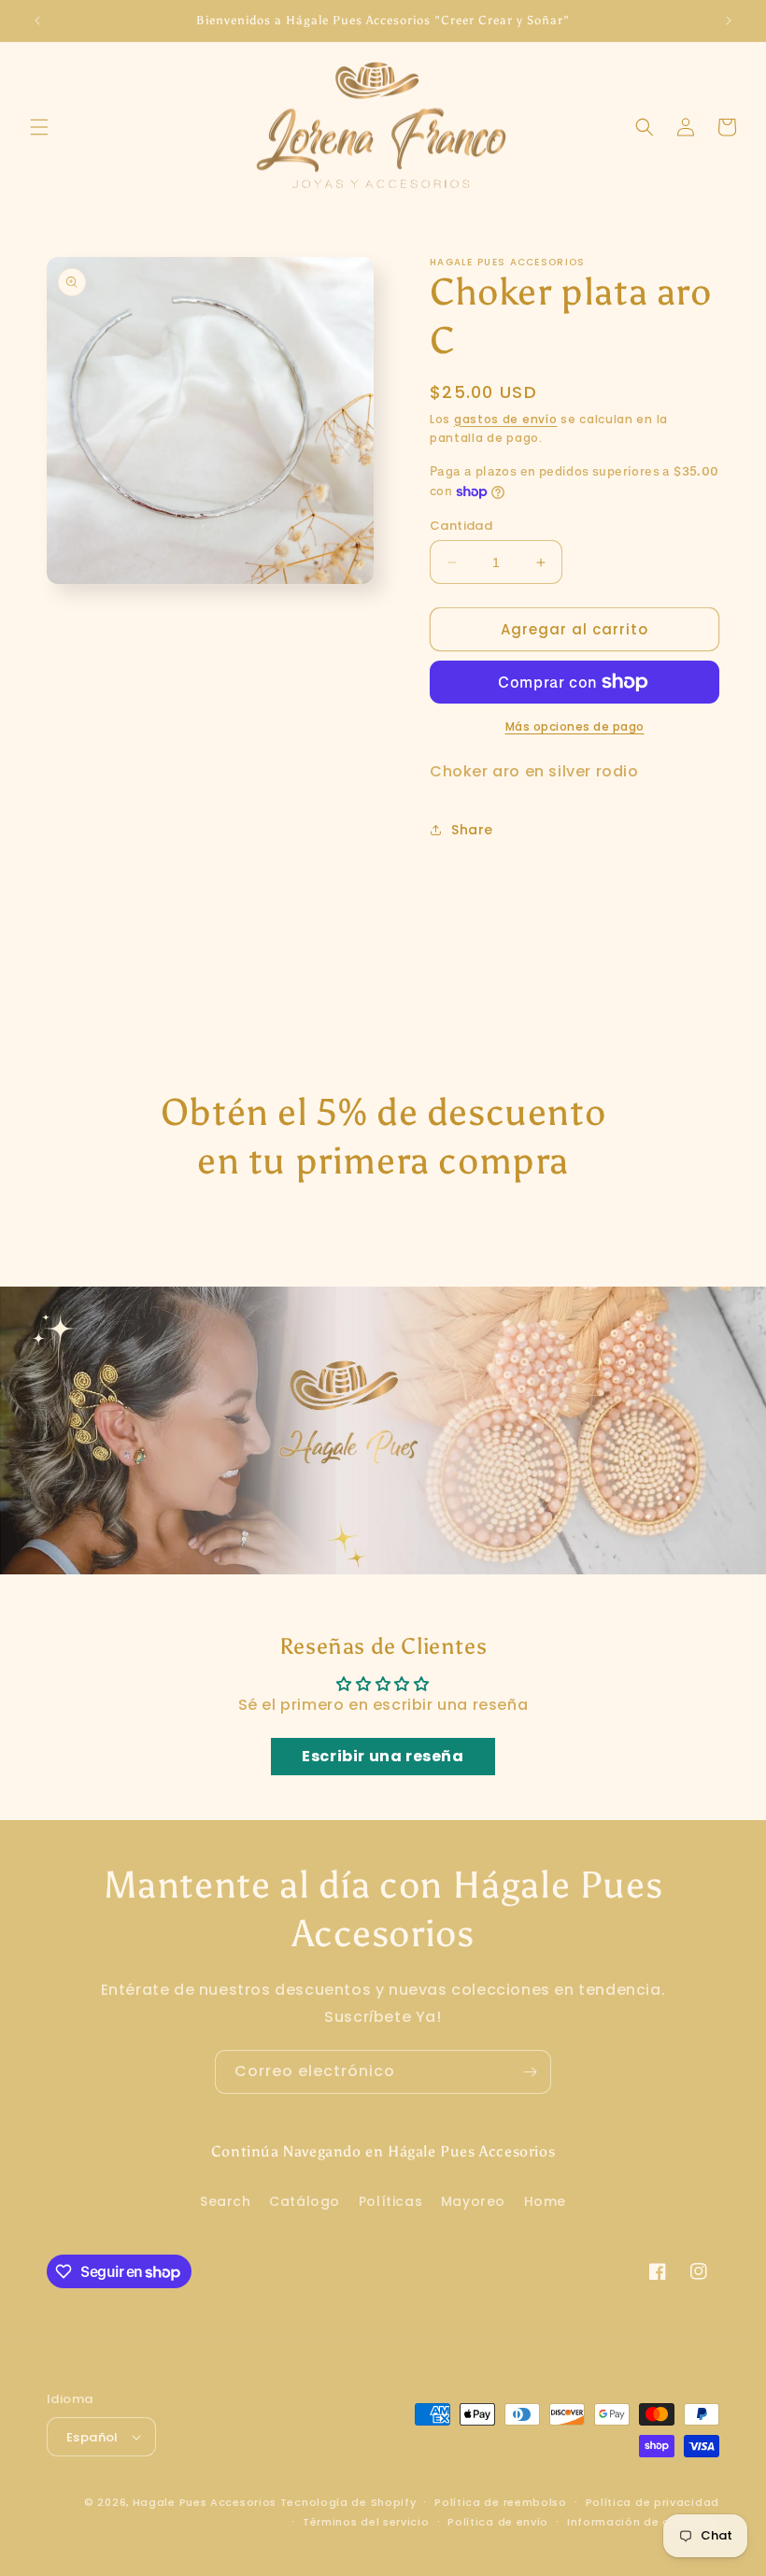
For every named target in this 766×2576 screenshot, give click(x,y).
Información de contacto (643, 2522)
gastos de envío (506, 419)
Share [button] (472, 830)
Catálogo (305, 2201)
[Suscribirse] (530, 2072)
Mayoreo (473, 2201)
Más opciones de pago (575, 726)
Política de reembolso (501, 2502)
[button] (39, 127)
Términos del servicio (366, 2522)
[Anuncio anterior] (37, 21)
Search (226, 2201)
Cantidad (461, 526)
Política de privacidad (653, 2502)
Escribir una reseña (383, 1756)
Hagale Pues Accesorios (205, 2502)
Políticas (390, 2201)
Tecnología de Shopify (348, 2502)
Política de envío (498, 2522)
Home (545, 2201)
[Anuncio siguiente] (729, 21)
